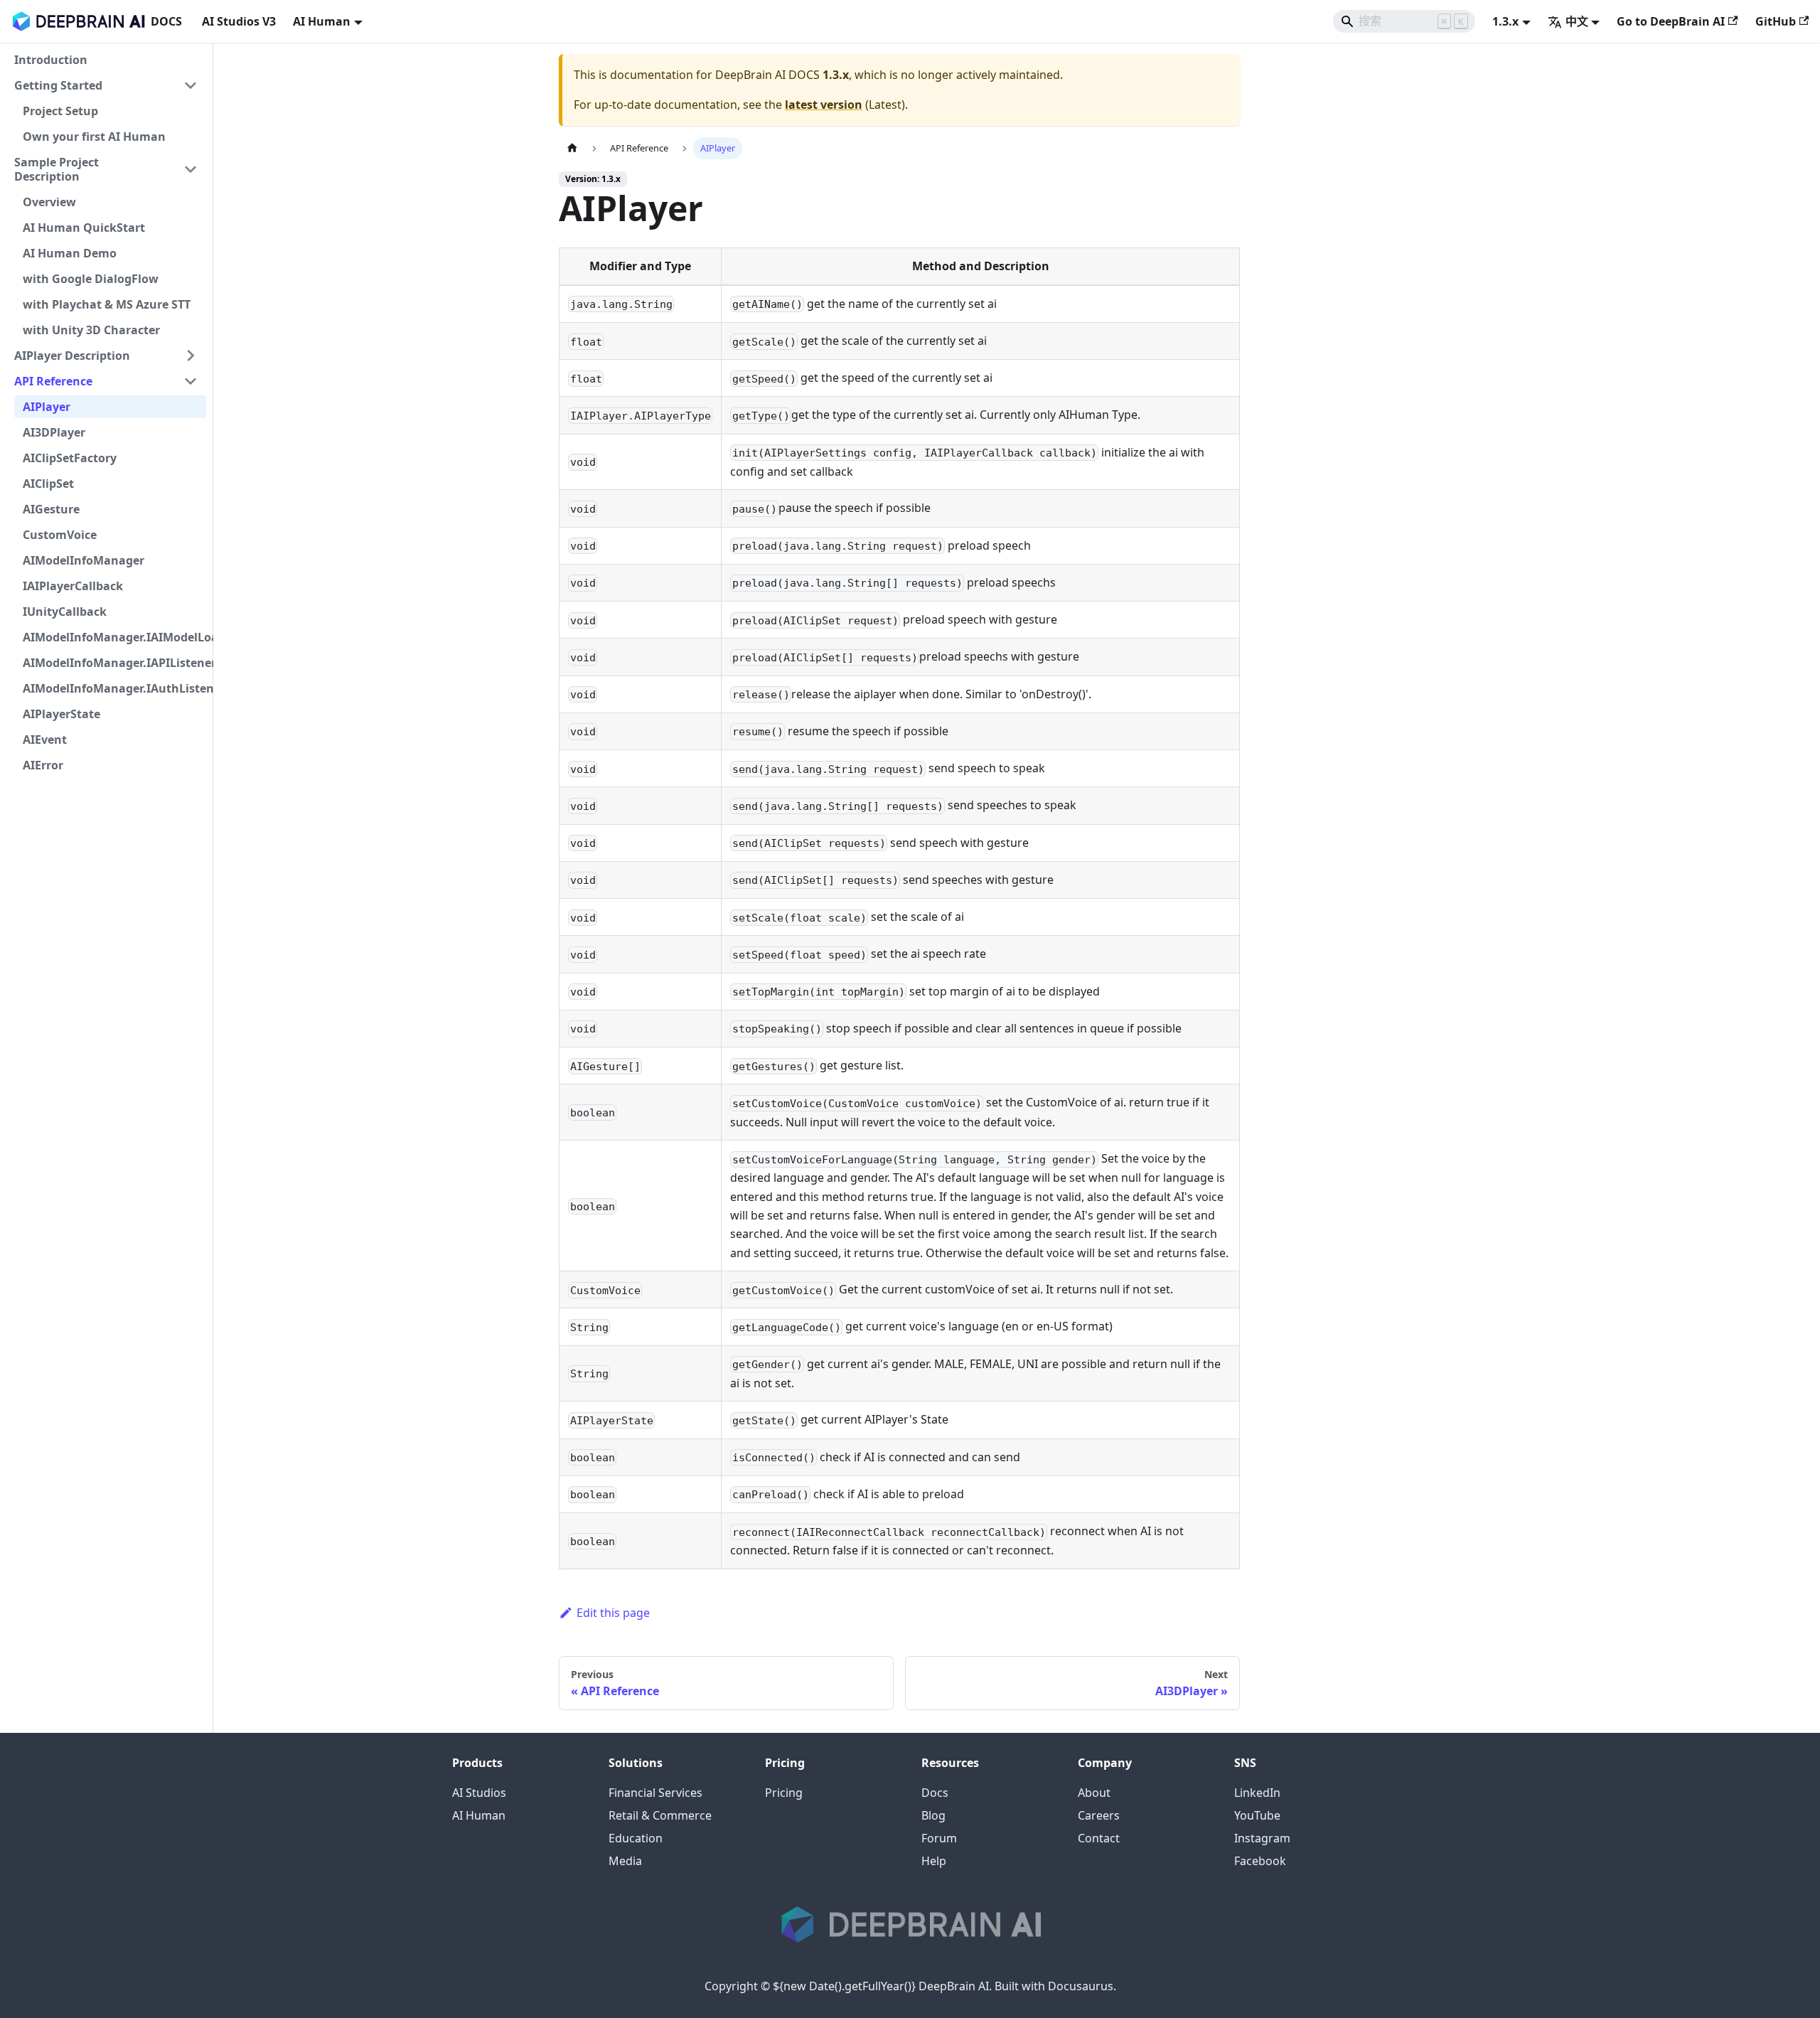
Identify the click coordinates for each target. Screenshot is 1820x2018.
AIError (43, 765)
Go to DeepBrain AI (1671, 21)
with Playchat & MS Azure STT (107, 304)
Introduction (51, 60)
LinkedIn (1257, 1793)
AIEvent (45, 740)
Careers (1099, 1815)
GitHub (1776, 21)
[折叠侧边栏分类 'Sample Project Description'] (191, 169)
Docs (935, 1793)
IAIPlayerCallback (73, 586)
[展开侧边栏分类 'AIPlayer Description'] (191, 356)
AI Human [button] (322, 21)
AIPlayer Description (72, 356)
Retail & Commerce (660, 1815)
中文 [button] (1577, 21)
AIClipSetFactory (70, 458)
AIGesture (51, 509)
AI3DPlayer (54, 432)
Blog (933, 1815)
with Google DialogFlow (91, 279)
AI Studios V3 (239, 21)
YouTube (1257, 1815)
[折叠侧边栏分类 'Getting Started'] (191, 85)
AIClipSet (48, 484)
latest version (824, 105)
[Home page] (572, 148)
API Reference (53, 381)
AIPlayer (47, 407)
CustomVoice (60, 535)
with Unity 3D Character (91, 330)
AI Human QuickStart (84, 228)
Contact (1099, 1838)
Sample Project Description (57, 169)
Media (625, 1861)
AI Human (479, 1815)
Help (934, 1861)
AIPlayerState (61, 714)
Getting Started (58, 85)
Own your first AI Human (94, 137)
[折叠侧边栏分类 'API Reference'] (191, 381)
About (1094, 1793)
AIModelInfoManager (84, 560)
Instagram (1262, 1838)
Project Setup (60, 111)
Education (636, 1838)
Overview (49, 202)
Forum (939, 1838)
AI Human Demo (70, 253)
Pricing (784, 1793)
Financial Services (655, 1793)
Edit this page (613, 1613)
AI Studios (479, 1793)
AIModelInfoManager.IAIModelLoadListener (114, 637)
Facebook (1260, 1861)
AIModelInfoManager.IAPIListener (114, 663)
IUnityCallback (65, 612)
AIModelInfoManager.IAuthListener (114, 688)
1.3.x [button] (1505, 21)
